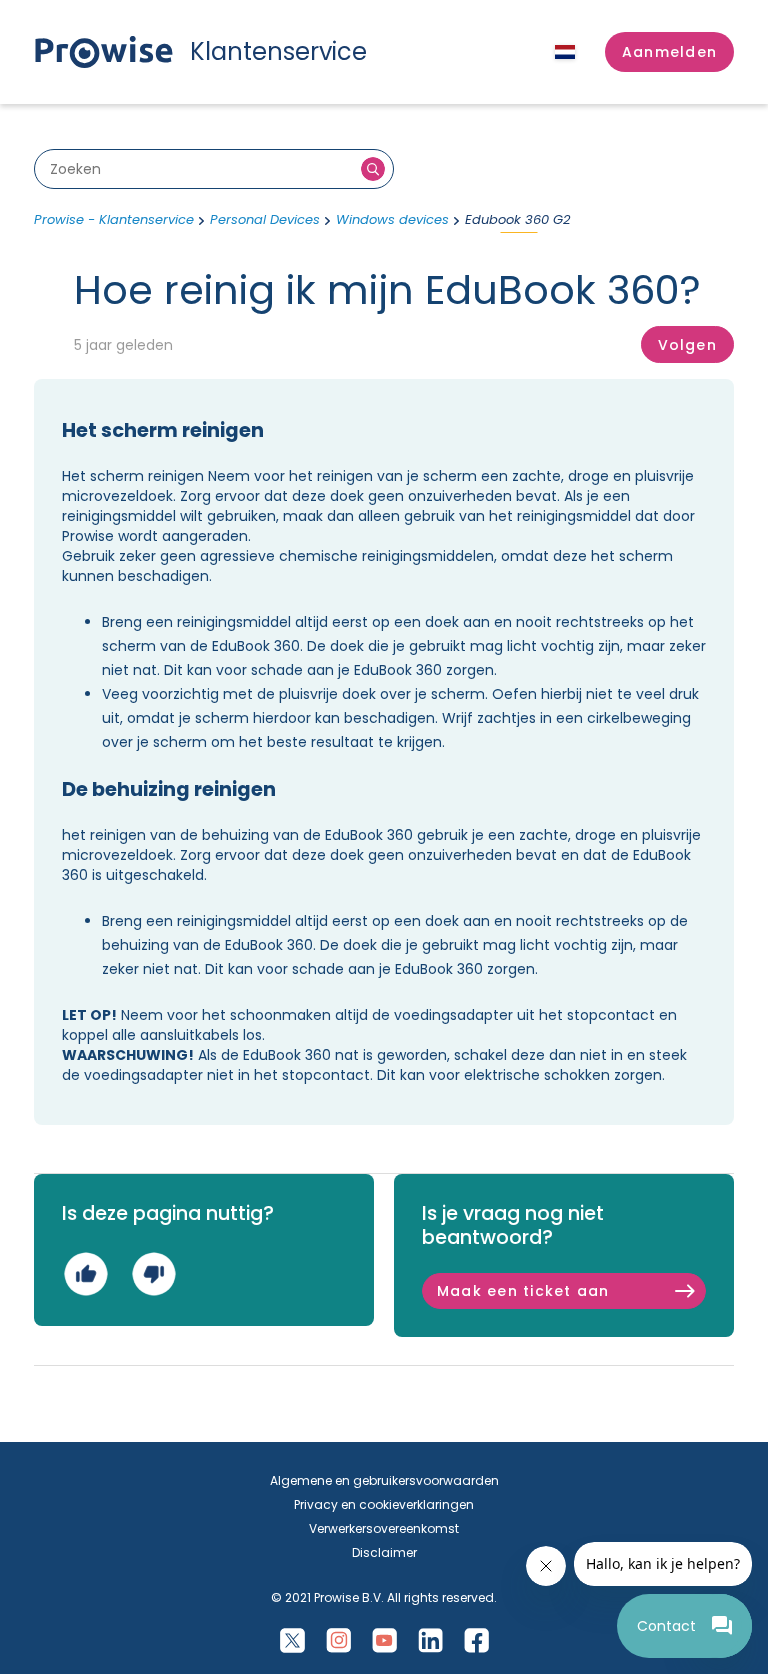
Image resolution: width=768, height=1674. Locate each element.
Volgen (687, 345)
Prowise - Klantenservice (114, 219)
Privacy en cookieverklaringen (384, 1504)
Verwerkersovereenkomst (384, 1528)
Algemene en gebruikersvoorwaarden (384, 1480)
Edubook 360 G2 (517, 219)
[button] (669, 52)
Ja (85, 1273)
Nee (153, 1273)
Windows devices (392, 219)
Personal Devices (265, 219)
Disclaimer (384, 1552)
